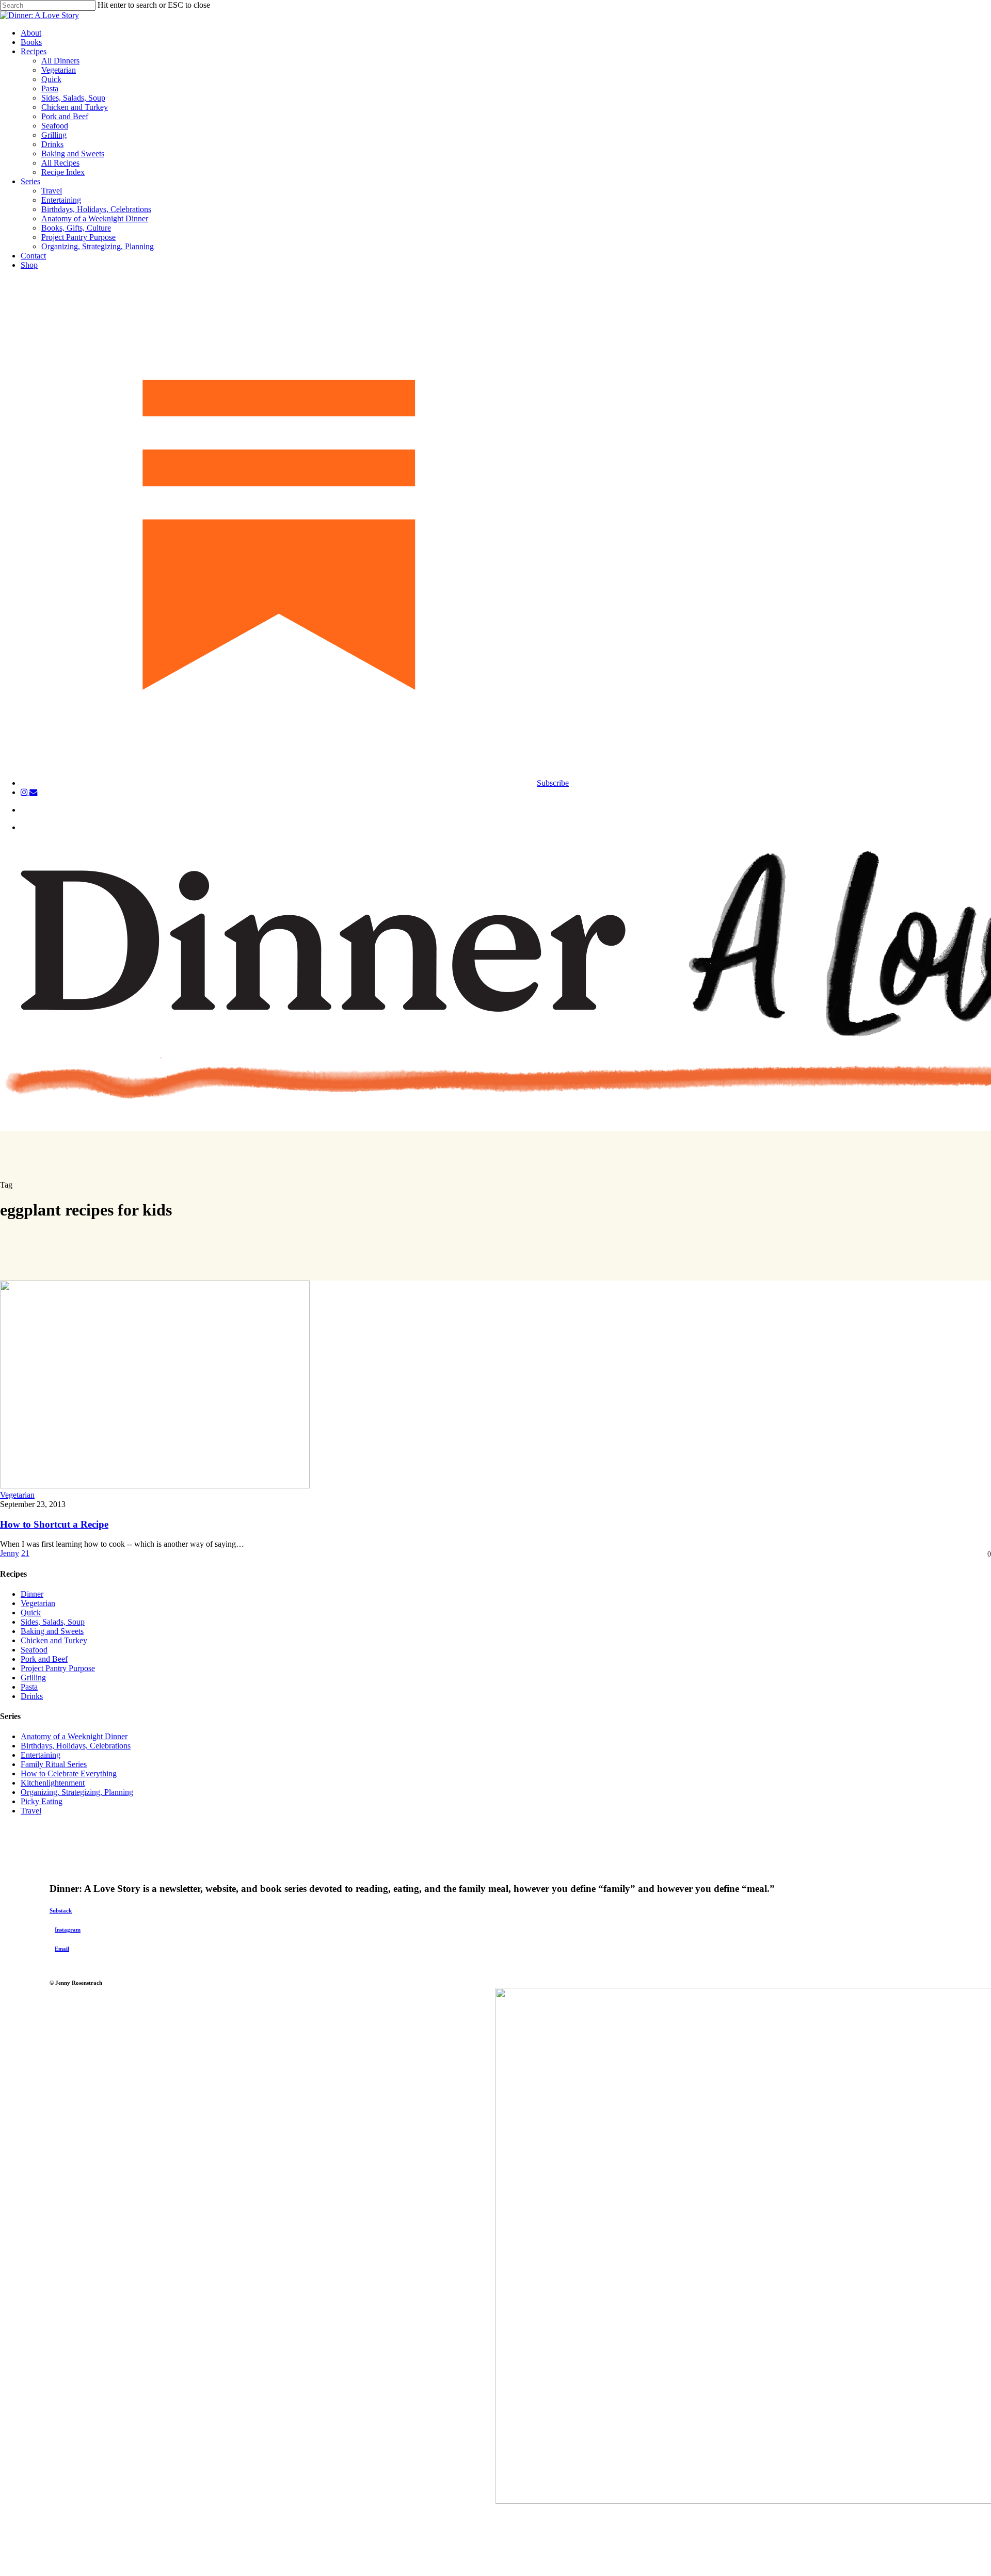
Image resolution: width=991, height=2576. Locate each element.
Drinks (32, 1696)
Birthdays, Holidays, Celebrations (76, 1746)
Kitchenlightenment (53, 1783)
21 (25, 1553)
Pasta (29, 1687)
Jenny (10, 1553)
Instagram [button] (68, 1930)
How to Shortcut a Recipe (54, 1524)
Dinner (32, 1594)
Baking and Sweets (52, 1631)
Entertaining (41, 1755)
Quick (31, 1613)
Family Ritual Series (54, 1764)
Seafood (34, 1650)
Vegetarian (17, 1495)
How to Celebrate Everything (69, 1773)
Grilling (33, 1678)
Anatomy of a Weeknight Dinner (74, 1736)
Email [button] (62, 1949)
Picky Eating (42, 1801)
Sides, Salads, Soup (53, 1622)
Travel (31, 1811)
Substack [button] (61, 1910)
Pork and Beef (44, 1659)
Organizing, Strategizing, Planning (77, 1792)
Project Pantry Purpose (58, 1668)
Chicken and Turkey (54, 1640)
